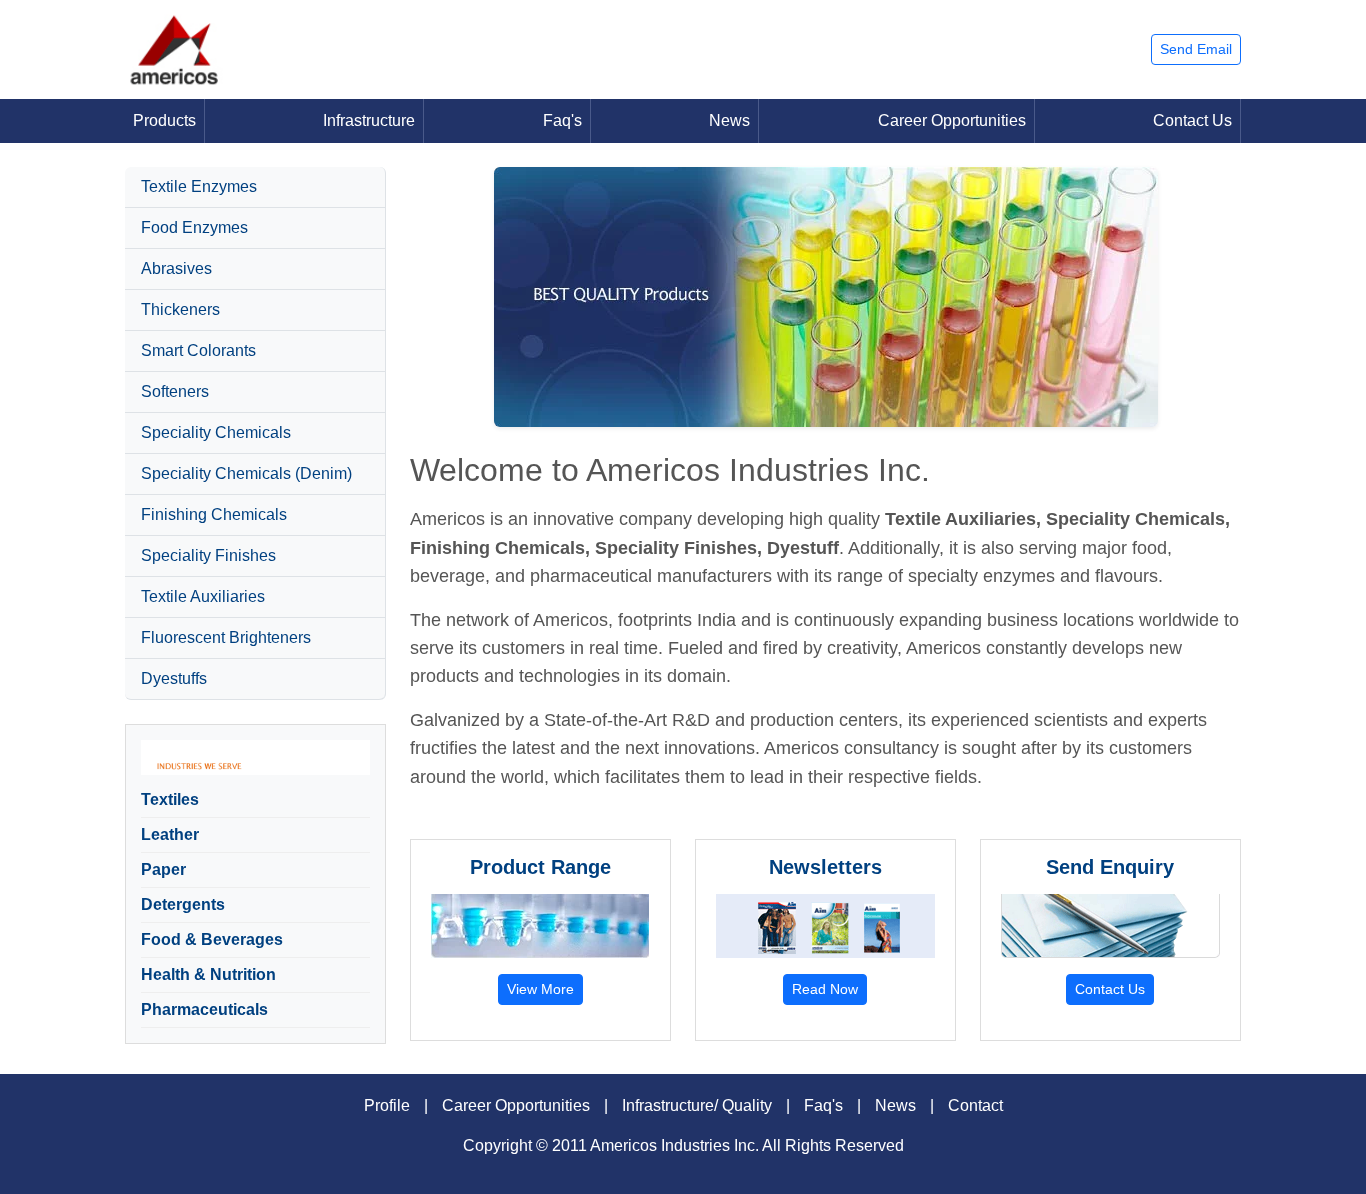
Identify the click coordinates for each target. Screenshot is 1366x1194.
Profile (387, 1105)
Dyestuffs (174, 678)
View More (540, 989)
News (729, 120)
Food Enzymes (194, 227)
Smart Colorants (198, 350)
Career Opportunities (952, 120)
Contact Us (1192, 120)
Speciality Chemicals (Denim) (246, 473)
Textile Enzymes (199, 186)
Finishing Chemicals (214, 514)
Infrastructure (369, 120)
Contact (975, 1105)
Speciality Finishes (208, 555)
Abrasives (176, 268)
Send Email (1196, 49)
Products (164, 120)
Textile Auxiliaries (203, 596)
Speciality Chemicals (216, 432)
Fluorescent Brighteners (226, 637)
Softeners (175, 391)
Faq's (562, 120)
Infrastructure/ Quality (697, 1105)
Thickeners (180, 309)
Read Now (825, 989)
